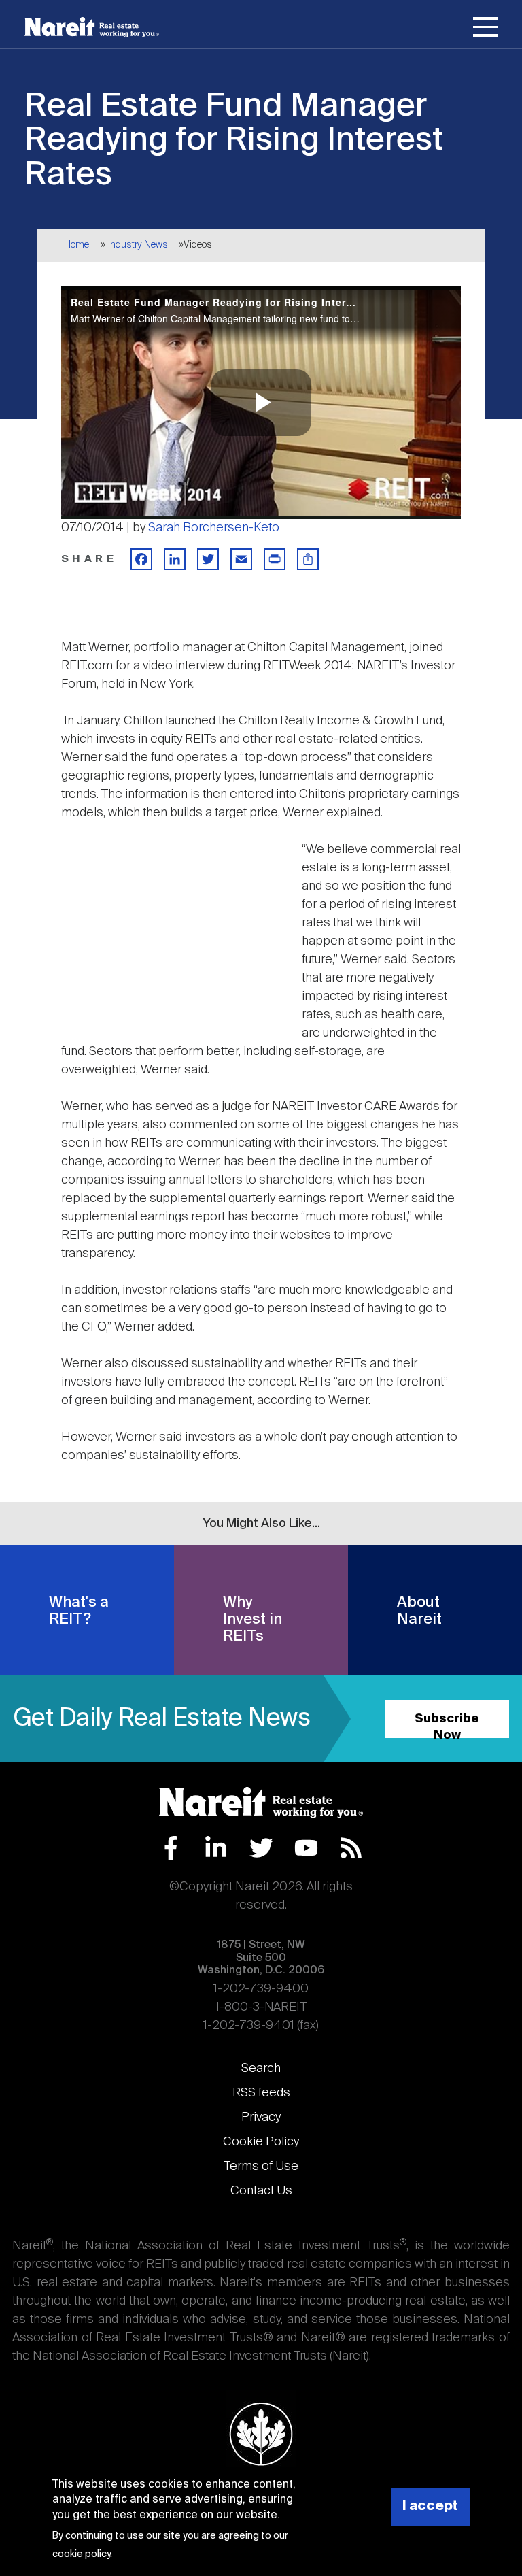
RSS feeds (261, 2093)
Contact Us (261, 2191)
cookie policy (81, 2554)
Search (261, 2069)
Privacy (261, 2118)
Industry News (138, 245)
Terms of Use (261, 2167)
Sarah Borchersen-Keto (214, 528)
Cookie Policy (261, 2142)
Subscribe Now (447, 1725)
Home (76, 245)
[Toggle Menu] (485, 29)
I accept (430, 2506)
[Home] (92, 27)
